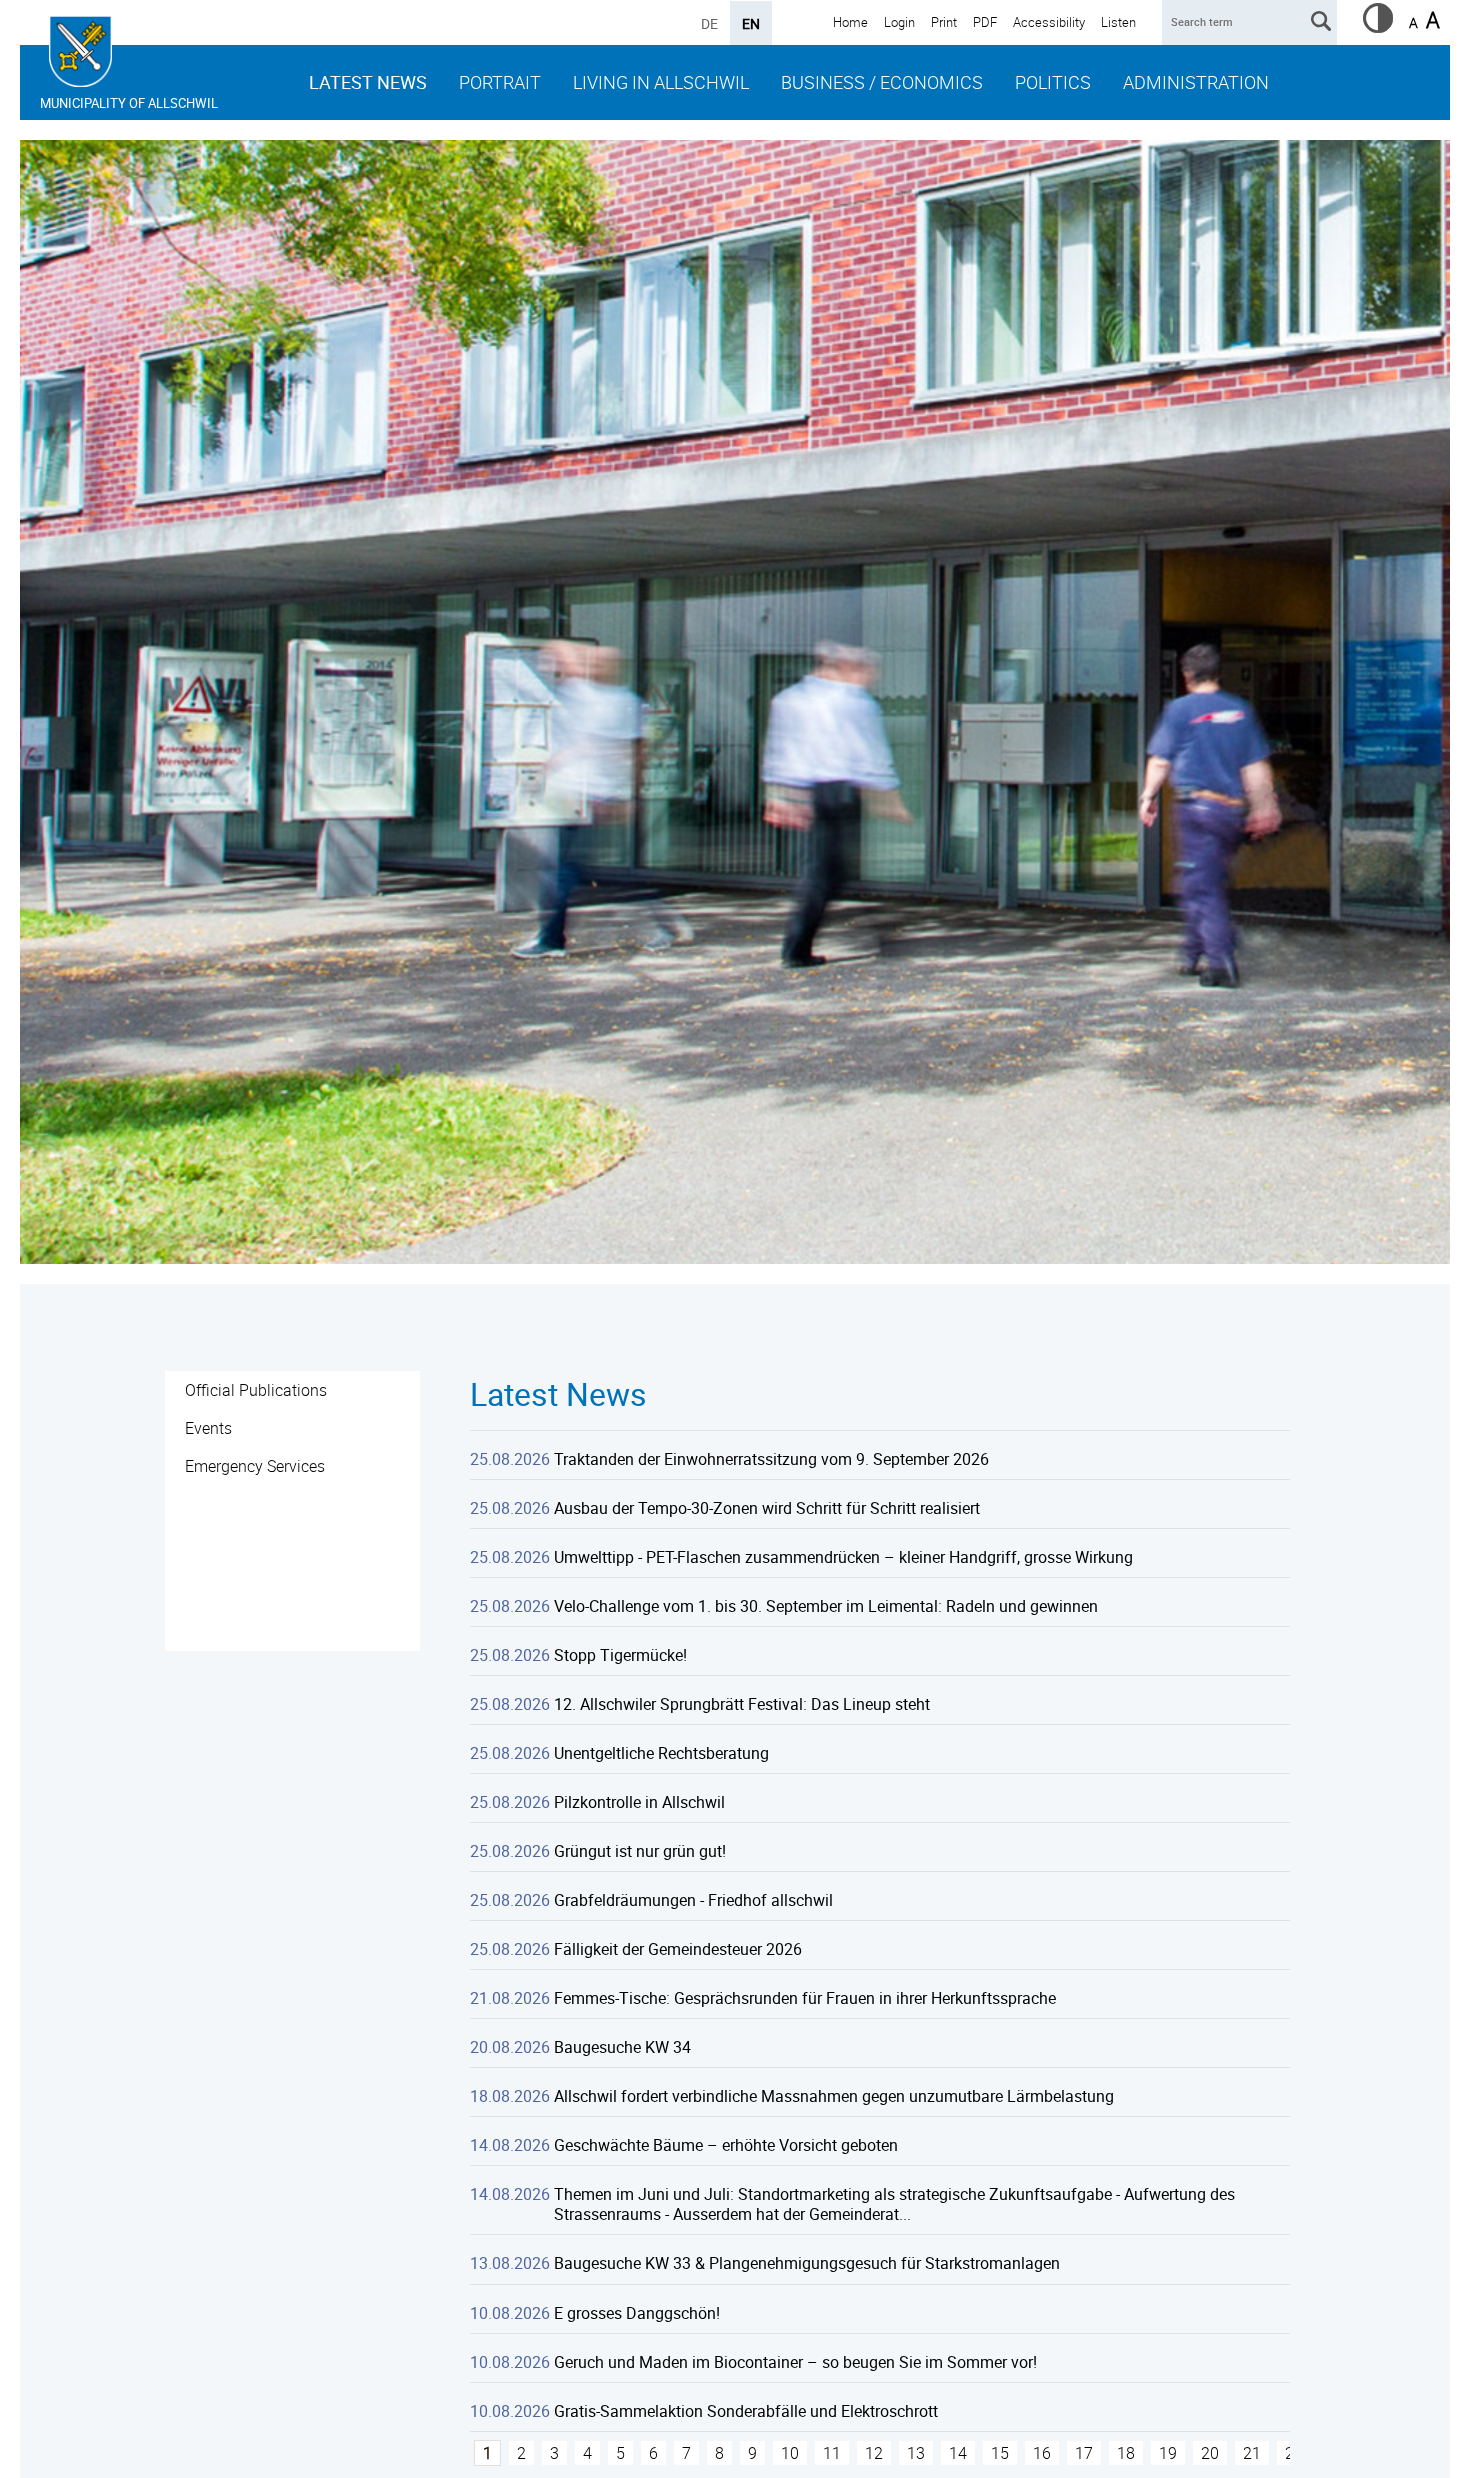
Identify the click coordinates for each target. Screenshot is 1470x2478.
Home (850, 22)
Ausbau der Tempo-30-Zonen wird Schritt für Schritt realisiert (767, 1508)
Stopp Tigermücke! (620, 1655)
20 (1210, 2453)
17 (1084, 2453)
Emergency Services (255, 1466)
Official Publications (256, 1390)
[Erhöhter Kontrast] (1378, 27)
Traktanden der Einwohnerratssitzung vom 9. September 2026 (771, 1459)
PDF (985, 22)
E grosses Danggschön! (637, 2313)
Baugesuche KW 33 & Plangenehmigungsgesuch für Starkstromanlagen (807, 2263)
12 (874, 2453)
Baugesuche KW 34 (622, 2047)
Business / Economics (882, 82)
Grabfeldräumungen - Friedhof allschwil (693, 1900)
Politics (1053, 82)
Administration (1196, 82)
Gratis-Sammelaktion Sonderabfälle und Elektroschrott (746, 2411)
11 (832, 2453)
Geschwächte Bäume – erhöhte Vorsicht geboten (726, 2145)
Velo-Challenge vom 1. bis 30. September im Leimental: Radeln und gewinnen (826, 1606)
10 (790, 2453)
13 (916, 2453)
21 (1252, 2453)
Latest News (368, 82)
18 (1126, 2453)
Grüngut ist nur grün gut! (640, 1851)
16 (1042, 2453)
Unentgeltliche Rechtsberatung (661, 1753)
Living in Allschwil (661, 82)
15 (1000, 2453)
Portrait (500, 82)
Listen (1118, 22)
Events (208, 1428)
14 (958, 2453)
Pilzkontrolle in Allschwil (639, 1802)
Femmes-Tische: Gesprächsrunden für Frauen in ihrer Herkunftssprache (805, 1998)
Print (944, 22)
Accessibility (1049, 22)
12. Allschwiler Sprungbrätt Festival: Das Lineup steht (742, 1704)
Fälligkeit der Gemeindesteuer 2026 (678, 1949)
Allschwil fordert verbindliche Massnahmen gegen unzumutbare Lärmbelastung (834, 2096)
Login (899, 22)
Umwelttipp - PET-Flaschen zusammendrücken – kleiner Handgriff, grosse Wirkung (843, 1557)
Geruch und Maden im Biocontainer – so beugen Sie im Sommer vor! (795, 2362)
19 (1168, 2453)
